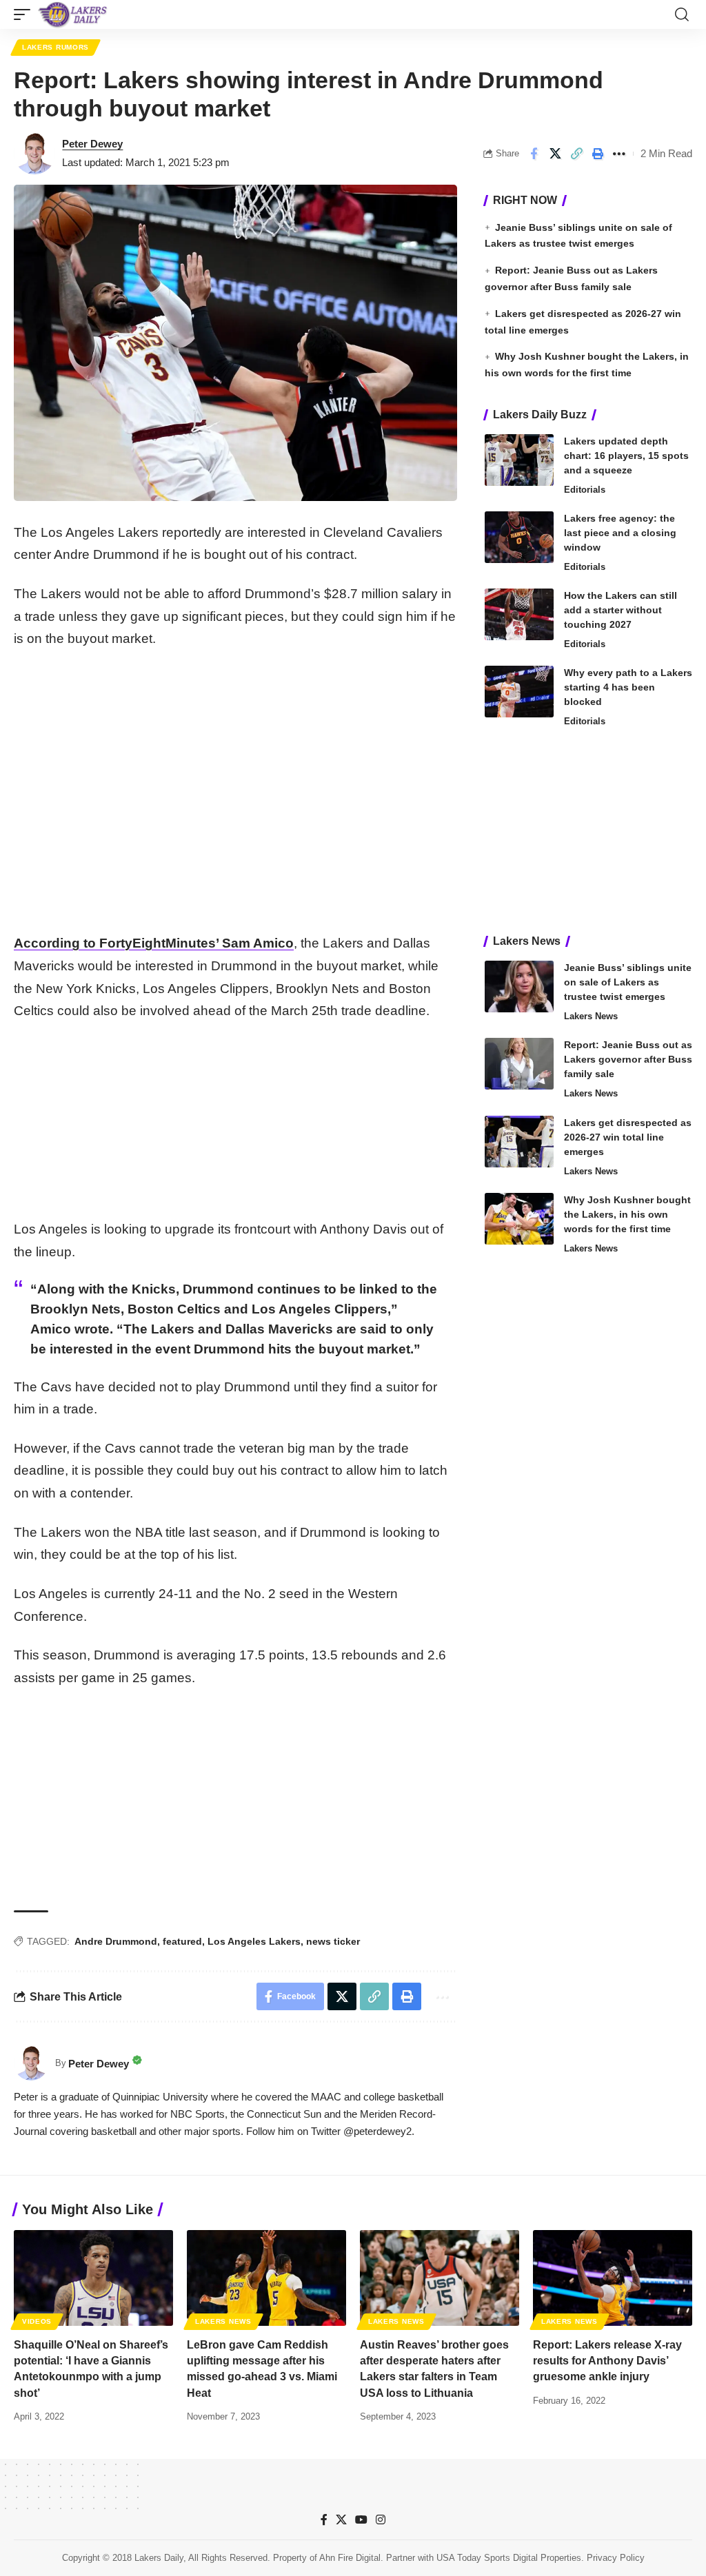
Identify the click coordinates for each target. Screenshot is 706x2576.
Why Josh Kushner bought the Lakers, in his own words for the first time (627, 1214)
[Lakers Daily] (73, 14)
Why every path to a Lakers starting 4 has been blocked (628, 687)
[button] (26, 14)
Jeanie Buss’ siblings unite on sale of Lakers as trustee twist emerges (628, 982)
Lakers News (591, 1016)
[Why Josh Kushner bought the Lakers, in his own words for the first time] (519, 1219)
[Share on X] (555, 154)
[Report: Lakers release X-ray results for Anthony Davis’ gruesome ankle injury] (613, 2278)
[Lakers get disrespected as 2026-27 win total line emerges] (519, 1142)
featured (182, 1941)
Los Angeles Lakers (254, 1941)
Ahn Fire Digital (350, 2558)
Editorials (585, 490)
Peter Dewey (92, 144)
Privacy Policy (616, 2558)
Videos (37, 2321)
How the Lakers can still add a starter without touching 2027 (621, 610)
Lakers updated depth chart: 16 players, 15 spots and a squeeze (626, 456)
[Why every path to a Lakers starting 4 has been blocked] (519, 692)
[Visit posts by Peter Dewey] (34, 154)
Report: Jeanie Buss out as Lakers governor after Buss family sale (628, 1059)
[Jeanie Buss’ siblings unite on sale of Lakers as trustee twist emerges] (519, 987)
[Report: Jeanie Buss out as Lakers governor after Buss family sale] (519, 1064)
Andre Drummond (116, 1941)
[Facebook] (324, 2520)
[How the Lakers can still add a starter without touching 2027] (519, 614)
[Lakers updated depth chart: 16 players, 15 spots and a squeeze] (519, 460)
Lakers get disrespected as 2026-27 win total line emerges (628, 1137)
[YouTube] (361, 2520)
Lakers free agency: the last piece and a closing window (620, 533)
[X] (341, 2520)
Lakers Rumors (56, 47)
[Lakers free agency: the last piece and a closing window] (519, 537)
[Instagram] (381, 2520)
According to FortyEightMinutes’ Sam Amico (154, 943)
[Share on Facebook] (534, 154)
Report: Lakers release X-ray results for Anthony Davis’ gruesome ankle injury (607, 2361)
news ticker (333, 1941)
